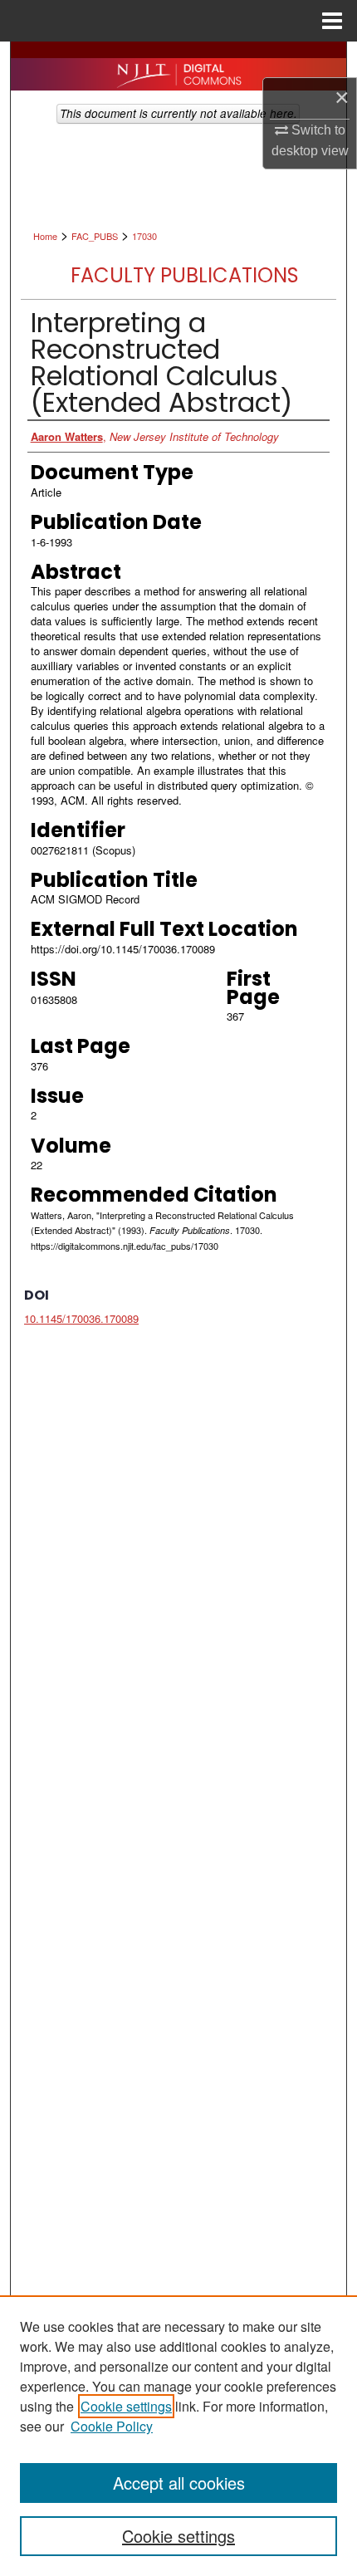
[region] (178, 2436)
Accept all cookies (179, 2483)
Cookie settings (126, 2406)
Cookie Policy (112, 2426)
